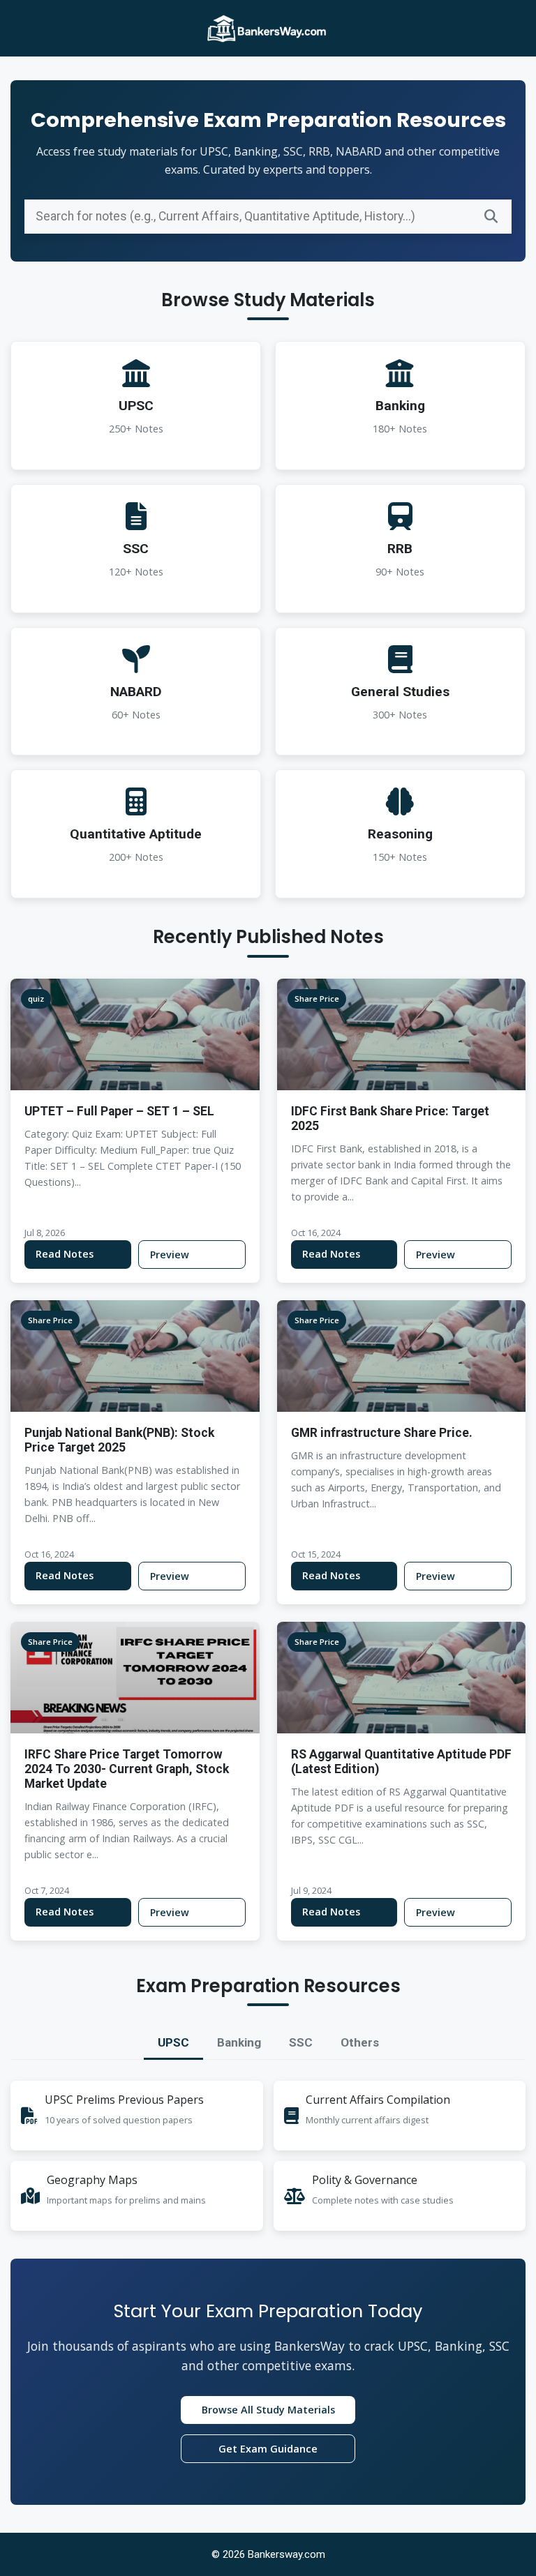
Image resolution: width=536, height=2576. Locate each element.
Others (360, 2042)
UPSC (173, 2042)
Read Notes (65, 1254)
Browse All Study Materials (268, 2410)
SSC (301, 2042)
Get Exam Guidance (268, 2449)
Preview (170, 1255)
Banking (239, 2042)
